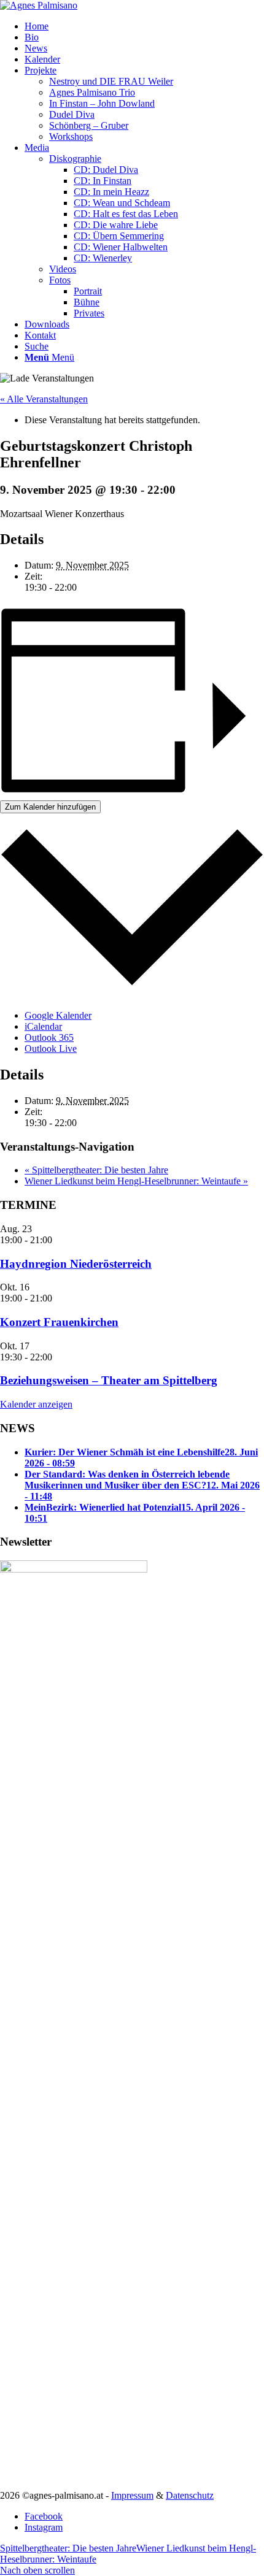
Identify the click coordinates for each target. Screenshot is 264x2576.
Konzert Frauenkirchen (59, 1322)
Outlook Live (51, 1048)
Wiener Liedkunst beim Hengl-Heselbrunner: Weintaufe (136, 1181)
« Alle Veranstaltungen (44, 399)
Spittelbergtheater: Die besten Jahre (96, 1170)
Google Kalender (58, 1015)
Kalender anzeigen (36, 1404)
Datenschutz (190, 2495)
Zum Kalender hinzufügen (50, 807)
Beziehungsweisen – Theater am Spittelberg (109, 1380)
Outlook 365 (49, 1037)
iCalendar (43, 1026)
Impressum (132, 2495)
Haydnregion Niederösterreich (76, 1264)
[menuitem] (144, 26)
